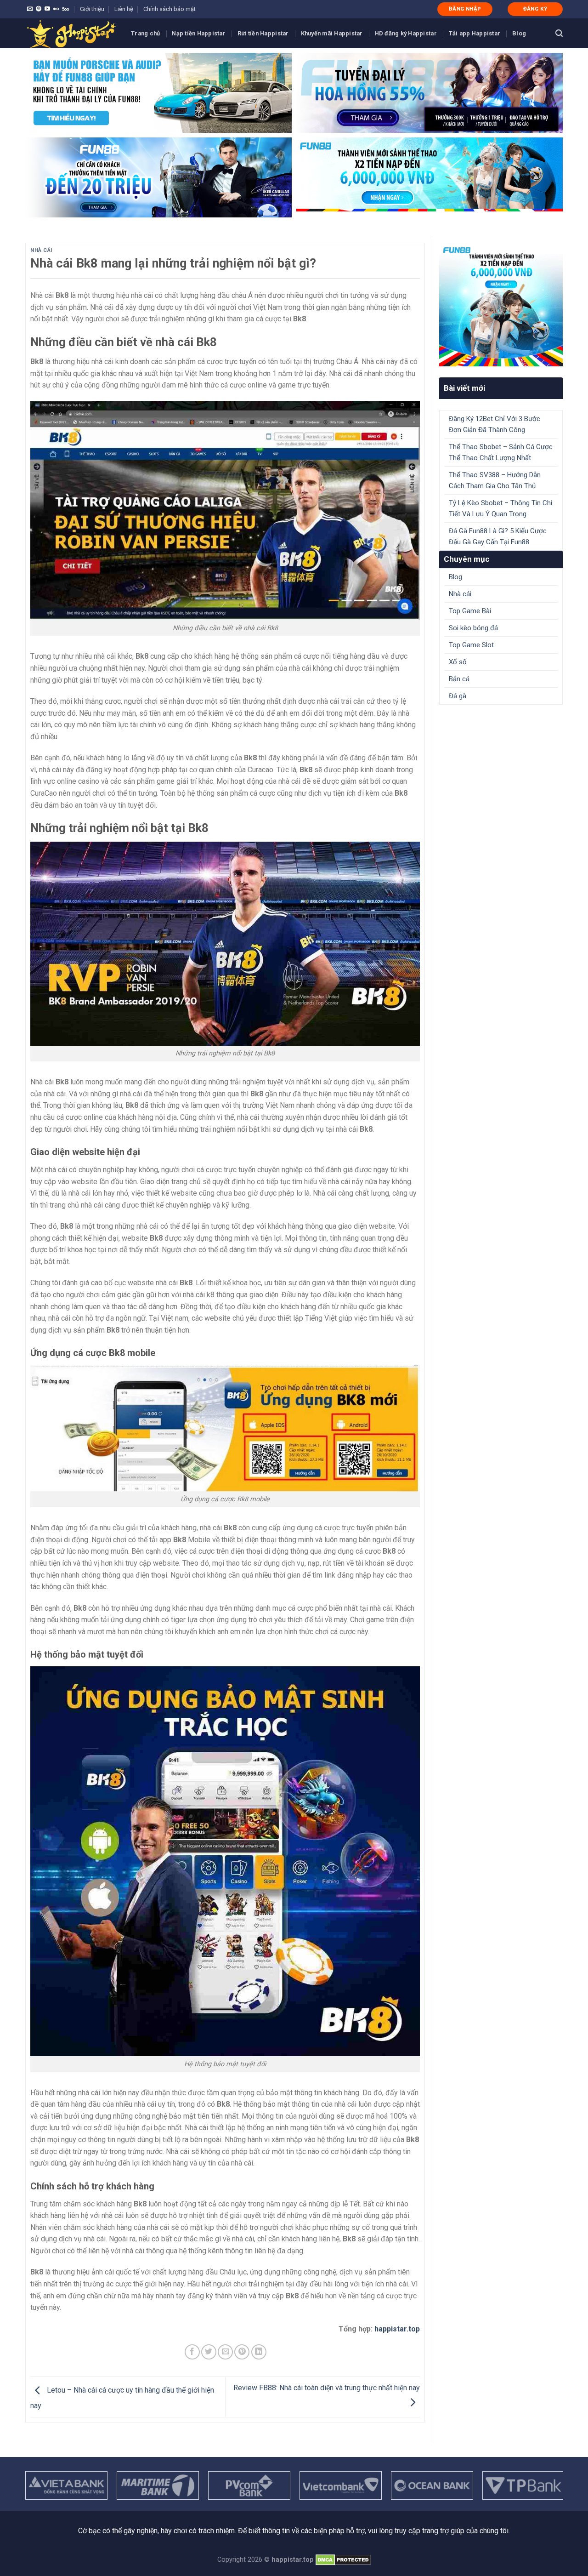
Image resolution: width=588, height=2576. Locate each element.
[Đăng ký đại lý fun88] (158, 93)
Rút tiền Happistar (263, 33)
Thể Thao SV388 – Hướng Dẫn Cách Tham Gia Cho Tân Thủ (495, 480)
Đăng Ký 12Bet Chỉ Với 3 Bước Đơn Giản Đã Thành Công (495, 424)
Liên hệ (124, 9)
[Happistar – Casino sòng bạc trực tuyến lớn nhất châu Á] (71, 33)
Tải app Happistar (475, 33)
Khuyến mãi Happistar (332, 33)
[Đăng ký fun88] (501, 305)
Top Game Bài (470, 611)
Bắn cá (459, 679)
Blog (519, 33)
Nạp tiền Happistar (199, 33)
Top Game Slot (471, 645)
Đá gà (458, 696)
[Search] (559, 33)
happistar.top (397, 2329)
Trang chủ (145, 33)
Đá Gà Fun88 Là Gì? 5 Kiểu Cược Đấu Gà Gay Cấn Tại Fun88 (498, 536)
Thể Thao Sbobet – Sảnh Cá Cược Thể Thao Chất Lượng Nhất (501, 452)
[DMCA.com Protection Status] (343, 2560)
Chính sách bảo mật (170, 9)
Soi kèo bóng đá (473, 628)
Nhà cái (41, 250)
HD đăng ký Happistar (406, 33)
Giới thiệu (92, 9)
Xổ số (458, 662)
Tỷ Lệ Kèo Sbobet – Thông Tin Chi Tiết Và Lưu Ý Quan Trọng (500, 508)
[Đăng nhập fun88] (430, 177)
